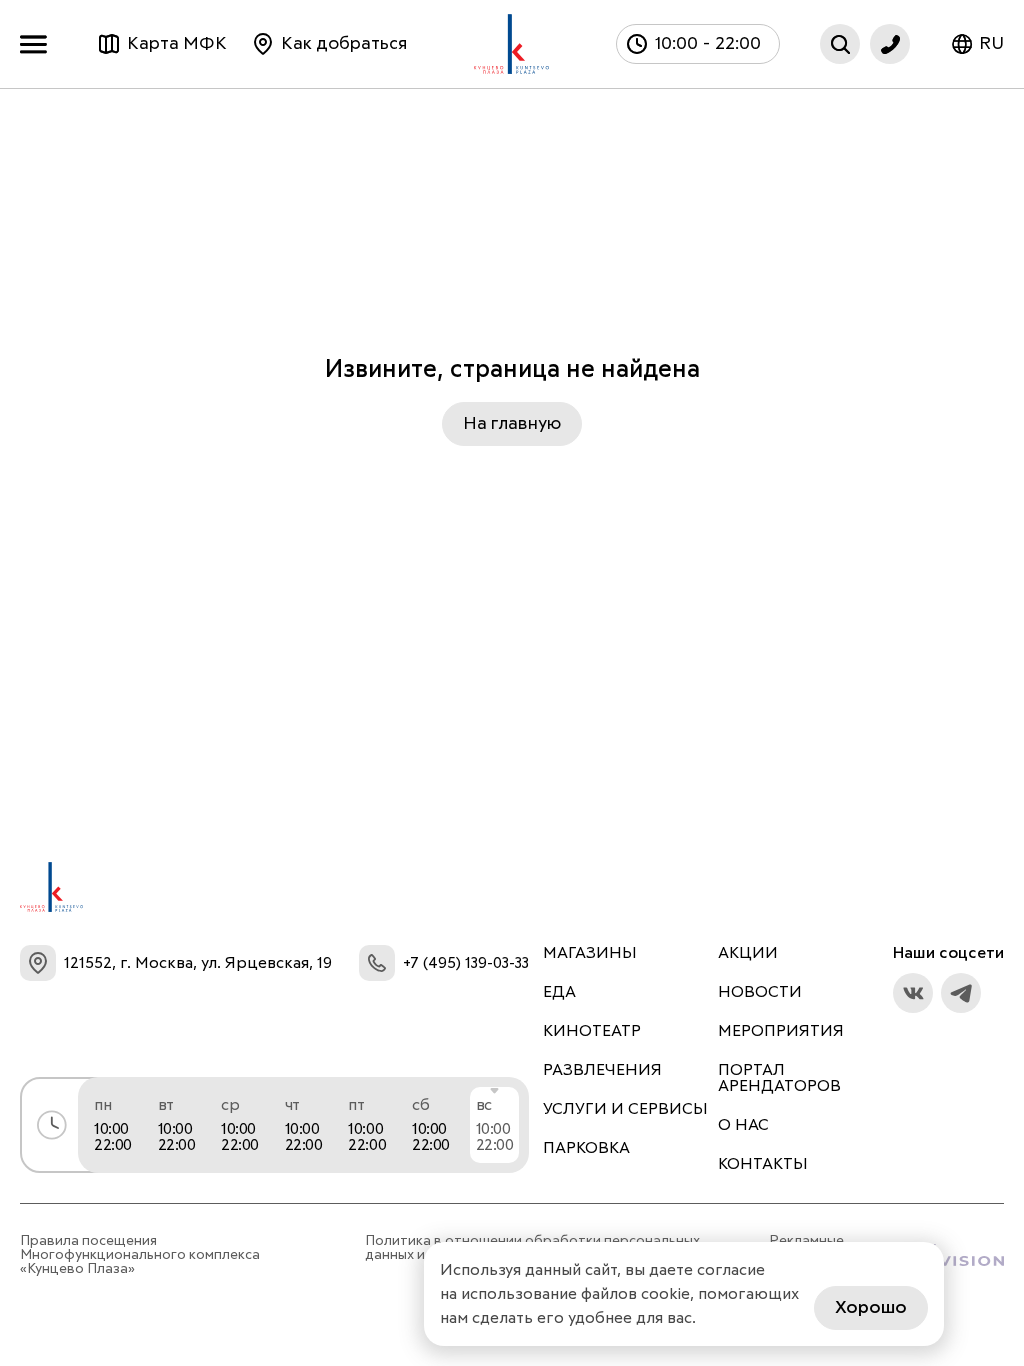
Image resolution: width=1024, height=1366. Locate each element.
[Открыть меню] (38, 44)
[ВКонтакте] (913, 993)
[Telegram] (961, 993)
